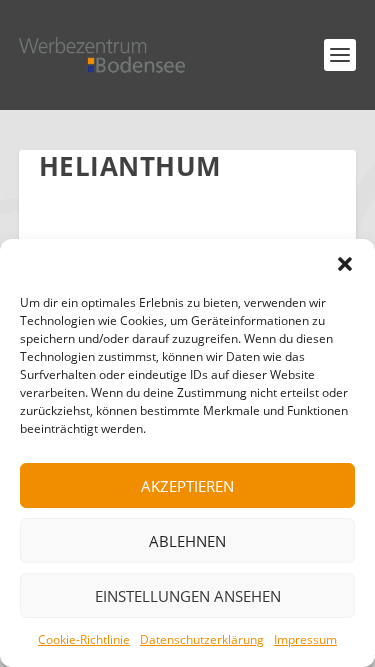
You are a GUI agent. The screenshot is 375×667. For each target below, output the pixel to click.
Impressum (305, 639)
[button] (345, 264)
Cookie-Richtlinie (84, 639)
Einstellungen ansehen (188, 596)
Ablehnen (187, 541)
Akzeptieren (187, 486)
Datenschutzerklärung (202, 639)
